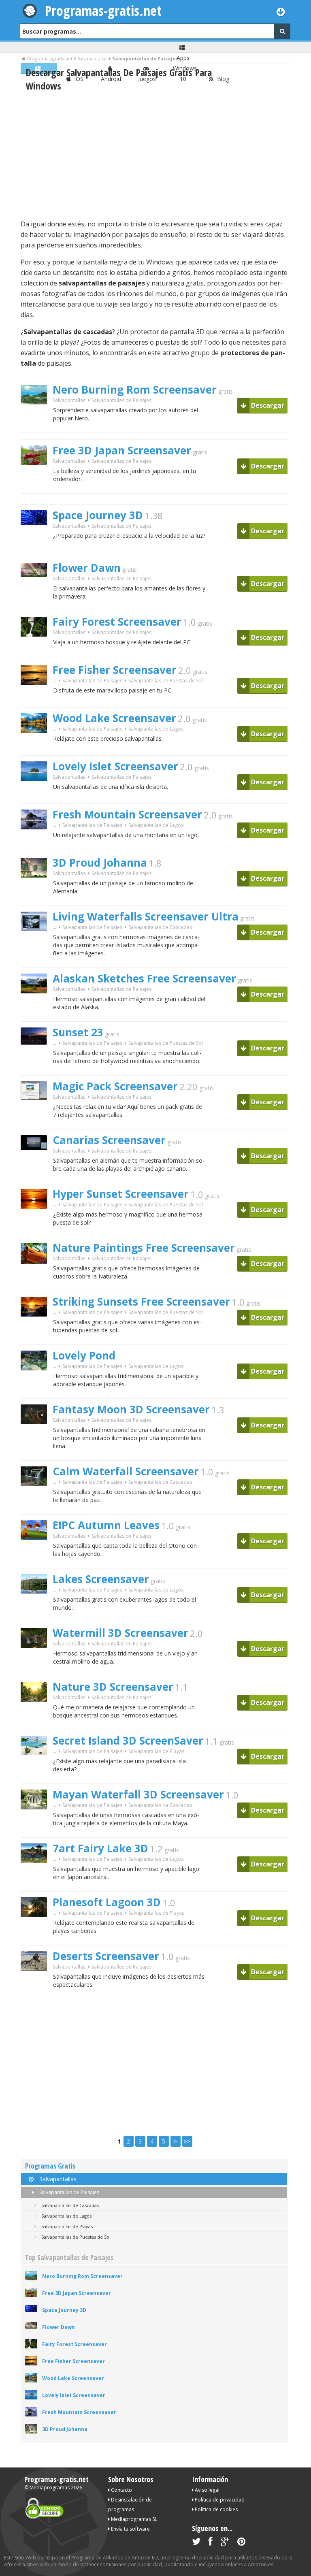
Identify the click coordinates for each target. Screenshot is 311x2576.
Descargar (267, 405)
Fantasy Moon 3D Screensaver (131, 1409)
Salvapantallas (69, 400)
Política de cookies (216, 2509)
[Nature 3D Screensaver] (37, 1716)
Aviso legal (207, 2490)
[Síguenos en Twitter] (196, 2543)
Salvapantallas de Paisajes (69, 2192)
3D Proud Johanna (100, 863)
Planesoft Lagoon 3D (107, 1902)
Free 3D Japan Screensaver (122, 450)
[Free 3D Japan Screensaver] (37, 479)
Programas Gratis (50, 2166)
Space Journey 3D (98, 515)
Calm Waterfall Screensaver (126, 1471)
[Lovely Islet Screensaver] (37, 795)
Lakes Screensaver (101, 1579)
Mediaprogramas (50, 2488)
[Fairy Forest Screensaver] (37, 651)
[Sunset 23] (37, 1059)
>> (187, 2141)
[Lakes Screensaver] (37, 1608)
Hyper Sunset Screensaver (121, 1194)
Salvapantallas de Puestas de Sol (166, 681)
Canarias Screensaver (109, 1140)
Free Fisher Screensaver (115, 670)
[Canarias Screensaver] (37, 1164)
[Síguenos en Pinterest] (241, 2543)
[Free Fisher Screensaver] (37, 699)
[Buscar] (282, 31)
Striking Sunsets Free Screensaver (141, 1302)
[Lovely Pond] (37, 1384)
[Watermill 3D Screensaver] (37, 1662)
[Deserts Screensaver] (37, 1985)
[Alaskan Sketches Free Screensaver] (37, 1007)
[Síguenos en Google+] (225, 2543)
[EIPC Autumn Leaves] (37, 1554)
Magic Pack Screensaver (115, 1086)
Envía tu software (130, 2529)
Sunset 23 (78, 1032)
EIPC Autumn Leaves (106, 1525)
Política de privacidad (219, 2500)
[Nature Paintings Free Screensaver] (37, 1278)
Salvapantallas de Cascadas (160, 927)
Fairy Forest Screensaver (117, 622)
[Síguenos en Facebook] (211, 2543)
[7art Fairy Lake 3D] (37, 1877)
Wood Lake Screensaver (114, 718)
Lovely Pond (84, 1355)
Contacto (121, 2490)
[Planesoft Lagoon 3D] (37, 1931)
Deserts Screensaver (106, 1956)
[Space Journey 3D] (37, 539)
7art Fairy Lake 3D (100, 1848)
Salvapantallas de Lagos (156, 729)
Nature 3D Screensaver (113, 1687)
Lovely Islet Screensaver (115, 766)
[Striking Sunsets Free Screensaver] (37, 1331)
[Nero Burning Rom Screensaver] (37, 419)
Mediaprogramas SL (133, 2519)
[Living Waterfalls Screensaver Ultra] (37, 945)
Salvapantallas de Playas (156, 1751)
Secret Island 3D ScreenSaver (128, 1741)
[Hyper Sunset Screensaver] (37, 1223)
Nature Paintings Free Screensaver (144, 1248)
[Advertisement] (154, 156)
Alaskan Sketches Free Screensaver (144, 978)
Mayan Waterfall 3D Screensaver (138, 1794)
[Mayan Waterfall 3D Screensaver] (37, 1823)
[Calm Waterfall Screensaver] (37, 1500)
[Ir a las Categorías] (281, 12)
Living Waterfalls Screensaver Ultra (146, 916)
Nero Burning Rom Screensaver (135, 390)
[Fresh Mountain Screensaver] (37, 843)
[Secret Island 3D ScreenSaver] (37, 1769)
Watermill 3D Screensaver (120, 1633)
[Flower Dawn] (37, 591)
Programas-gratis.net (103, 11)
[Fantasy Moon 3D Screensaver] (37, 1438)
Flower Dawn (87, 568)
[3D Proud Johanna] (37, 892)
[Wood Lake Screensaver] (37, 747)
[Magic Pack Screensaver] (37, 1114)
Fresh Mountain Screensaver (127, 814)
